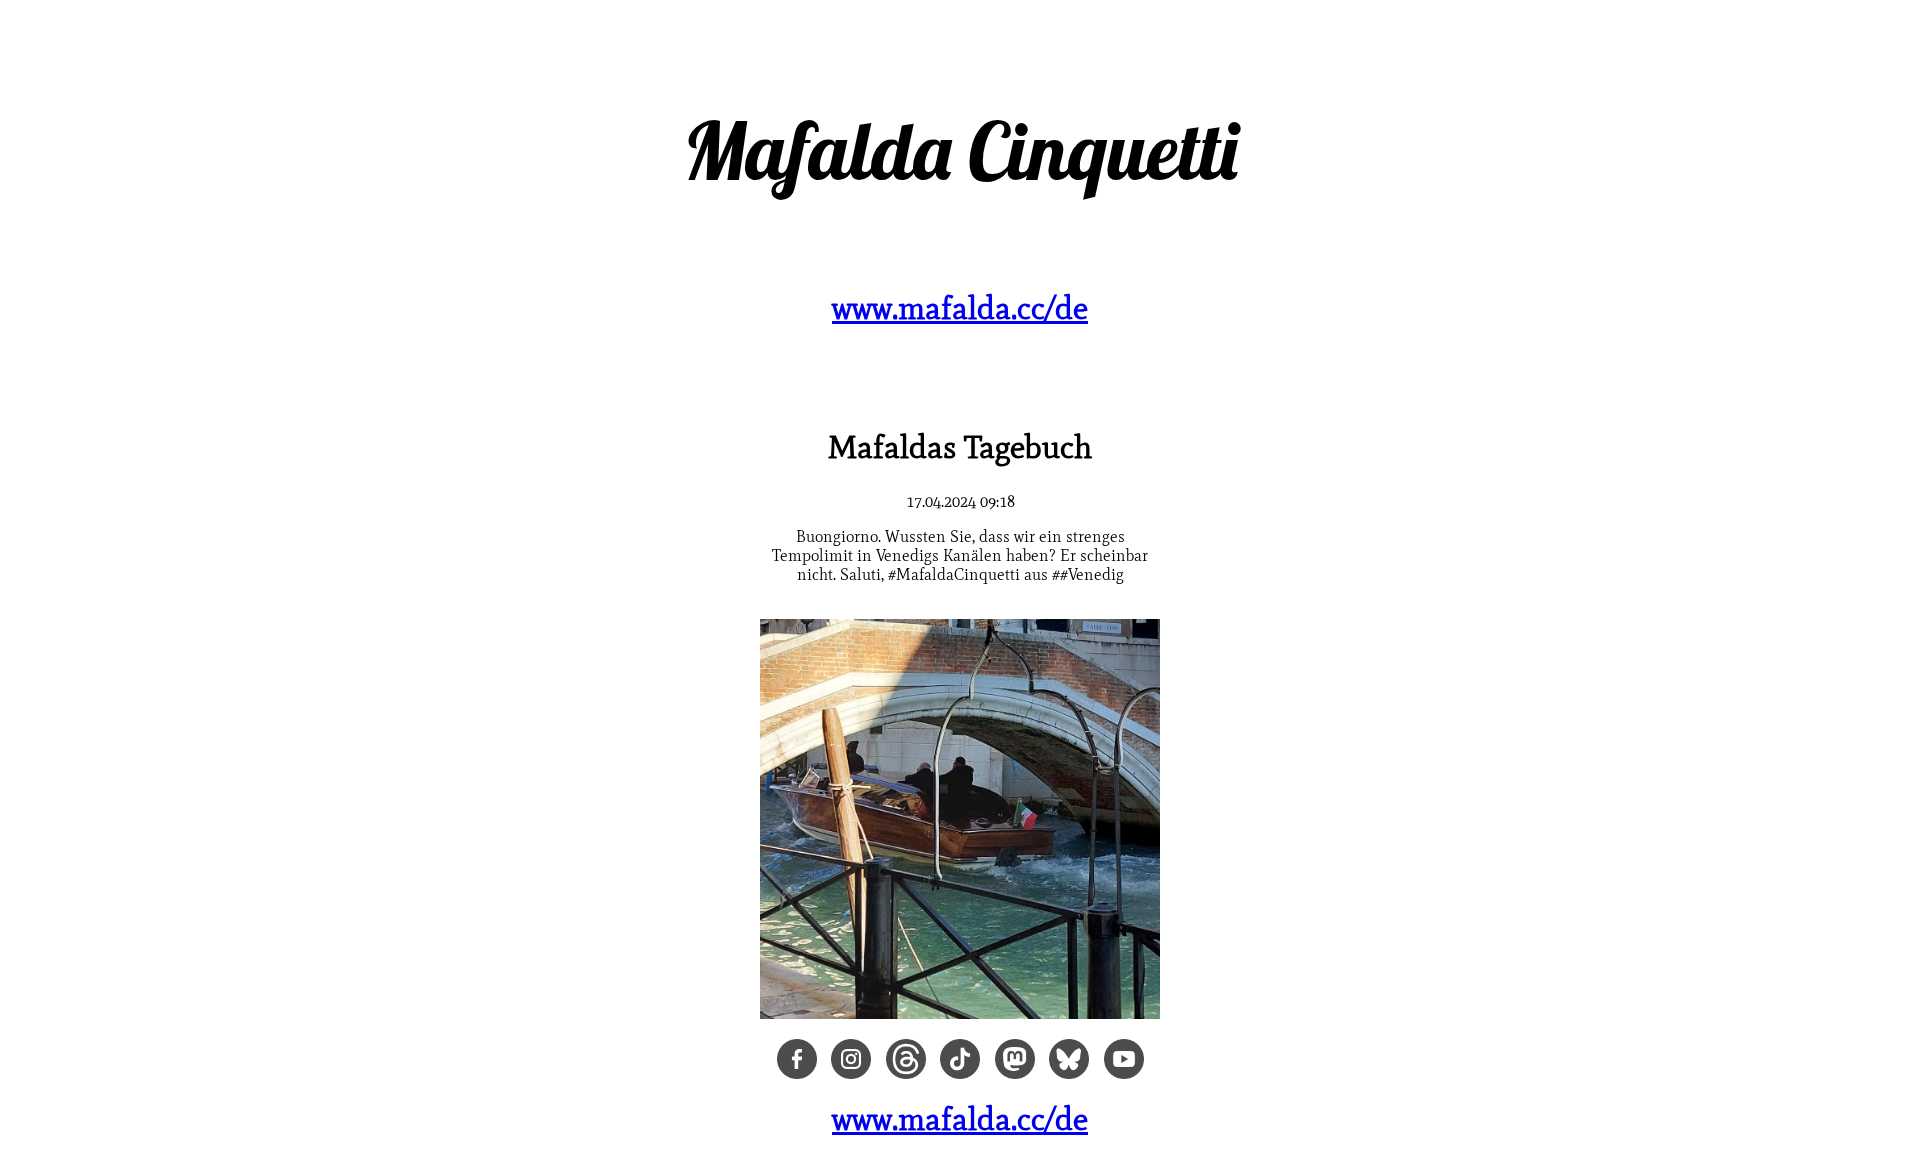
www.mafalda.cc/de (960, 307)
